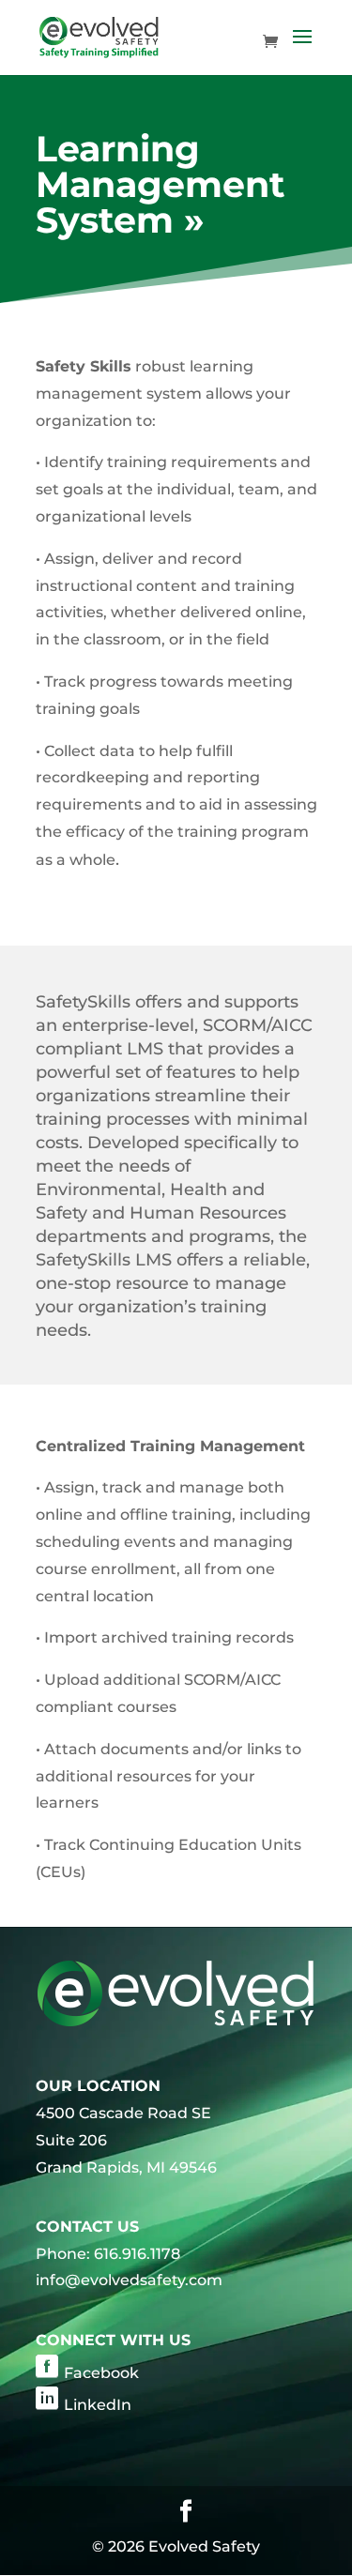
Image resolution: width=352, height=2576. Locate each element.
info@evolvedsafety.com (129, 2280)
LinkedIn (98, 2405)
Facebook (101, 2373)
